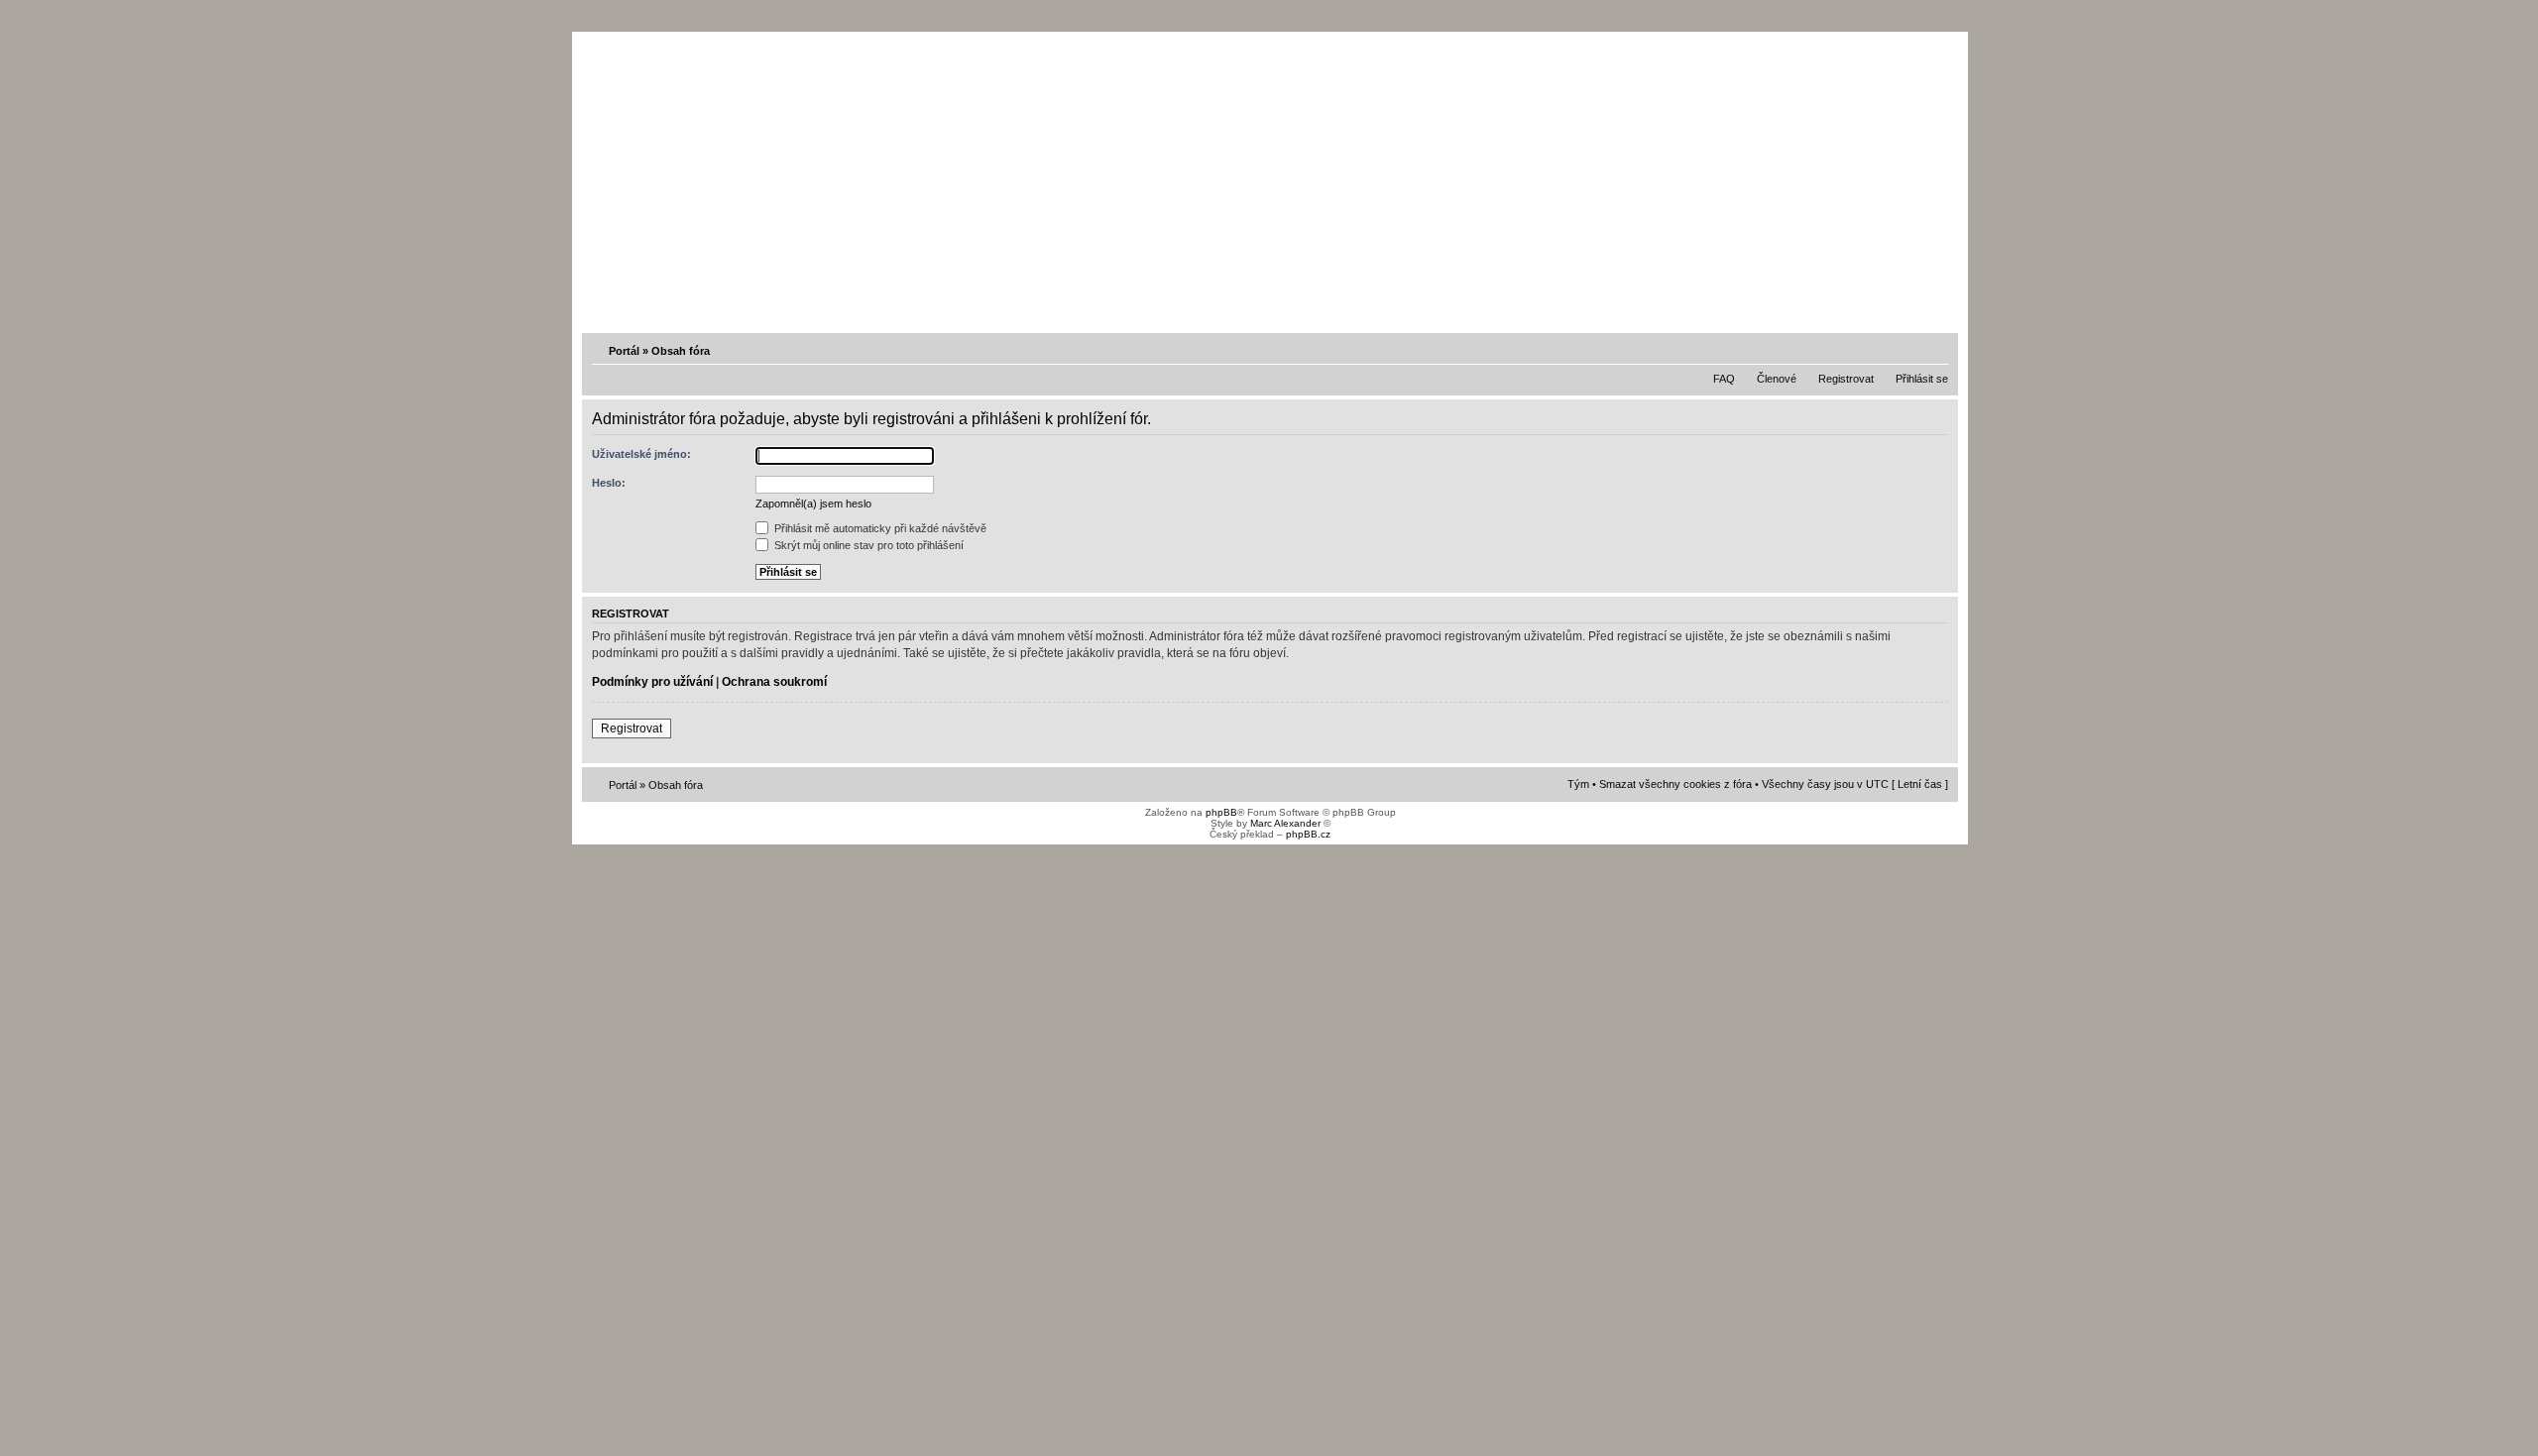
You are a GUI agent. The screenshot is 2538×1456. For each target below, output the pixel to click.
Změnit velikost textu (1935, 350)
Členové (1777, 379)
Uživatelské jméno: (641, 454)
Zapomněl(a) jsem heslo (813, 504)
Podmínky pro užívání (652, 682)
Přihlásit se (1922, 379)
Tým (1578, 784)
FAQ (1724, 379)
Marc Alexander (1285, 823)
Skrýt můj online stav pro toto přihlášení (867, 545)
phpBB (1221, 812)
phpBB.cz (1308, 834)
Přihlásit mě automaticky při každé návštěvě (879, 528)
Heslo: (609, 483)
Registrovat (1846, 379)
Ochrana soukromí (774, 682)
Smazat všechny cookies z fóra (1675, 784)
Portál (624, 351)
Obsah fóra (681, 351)
